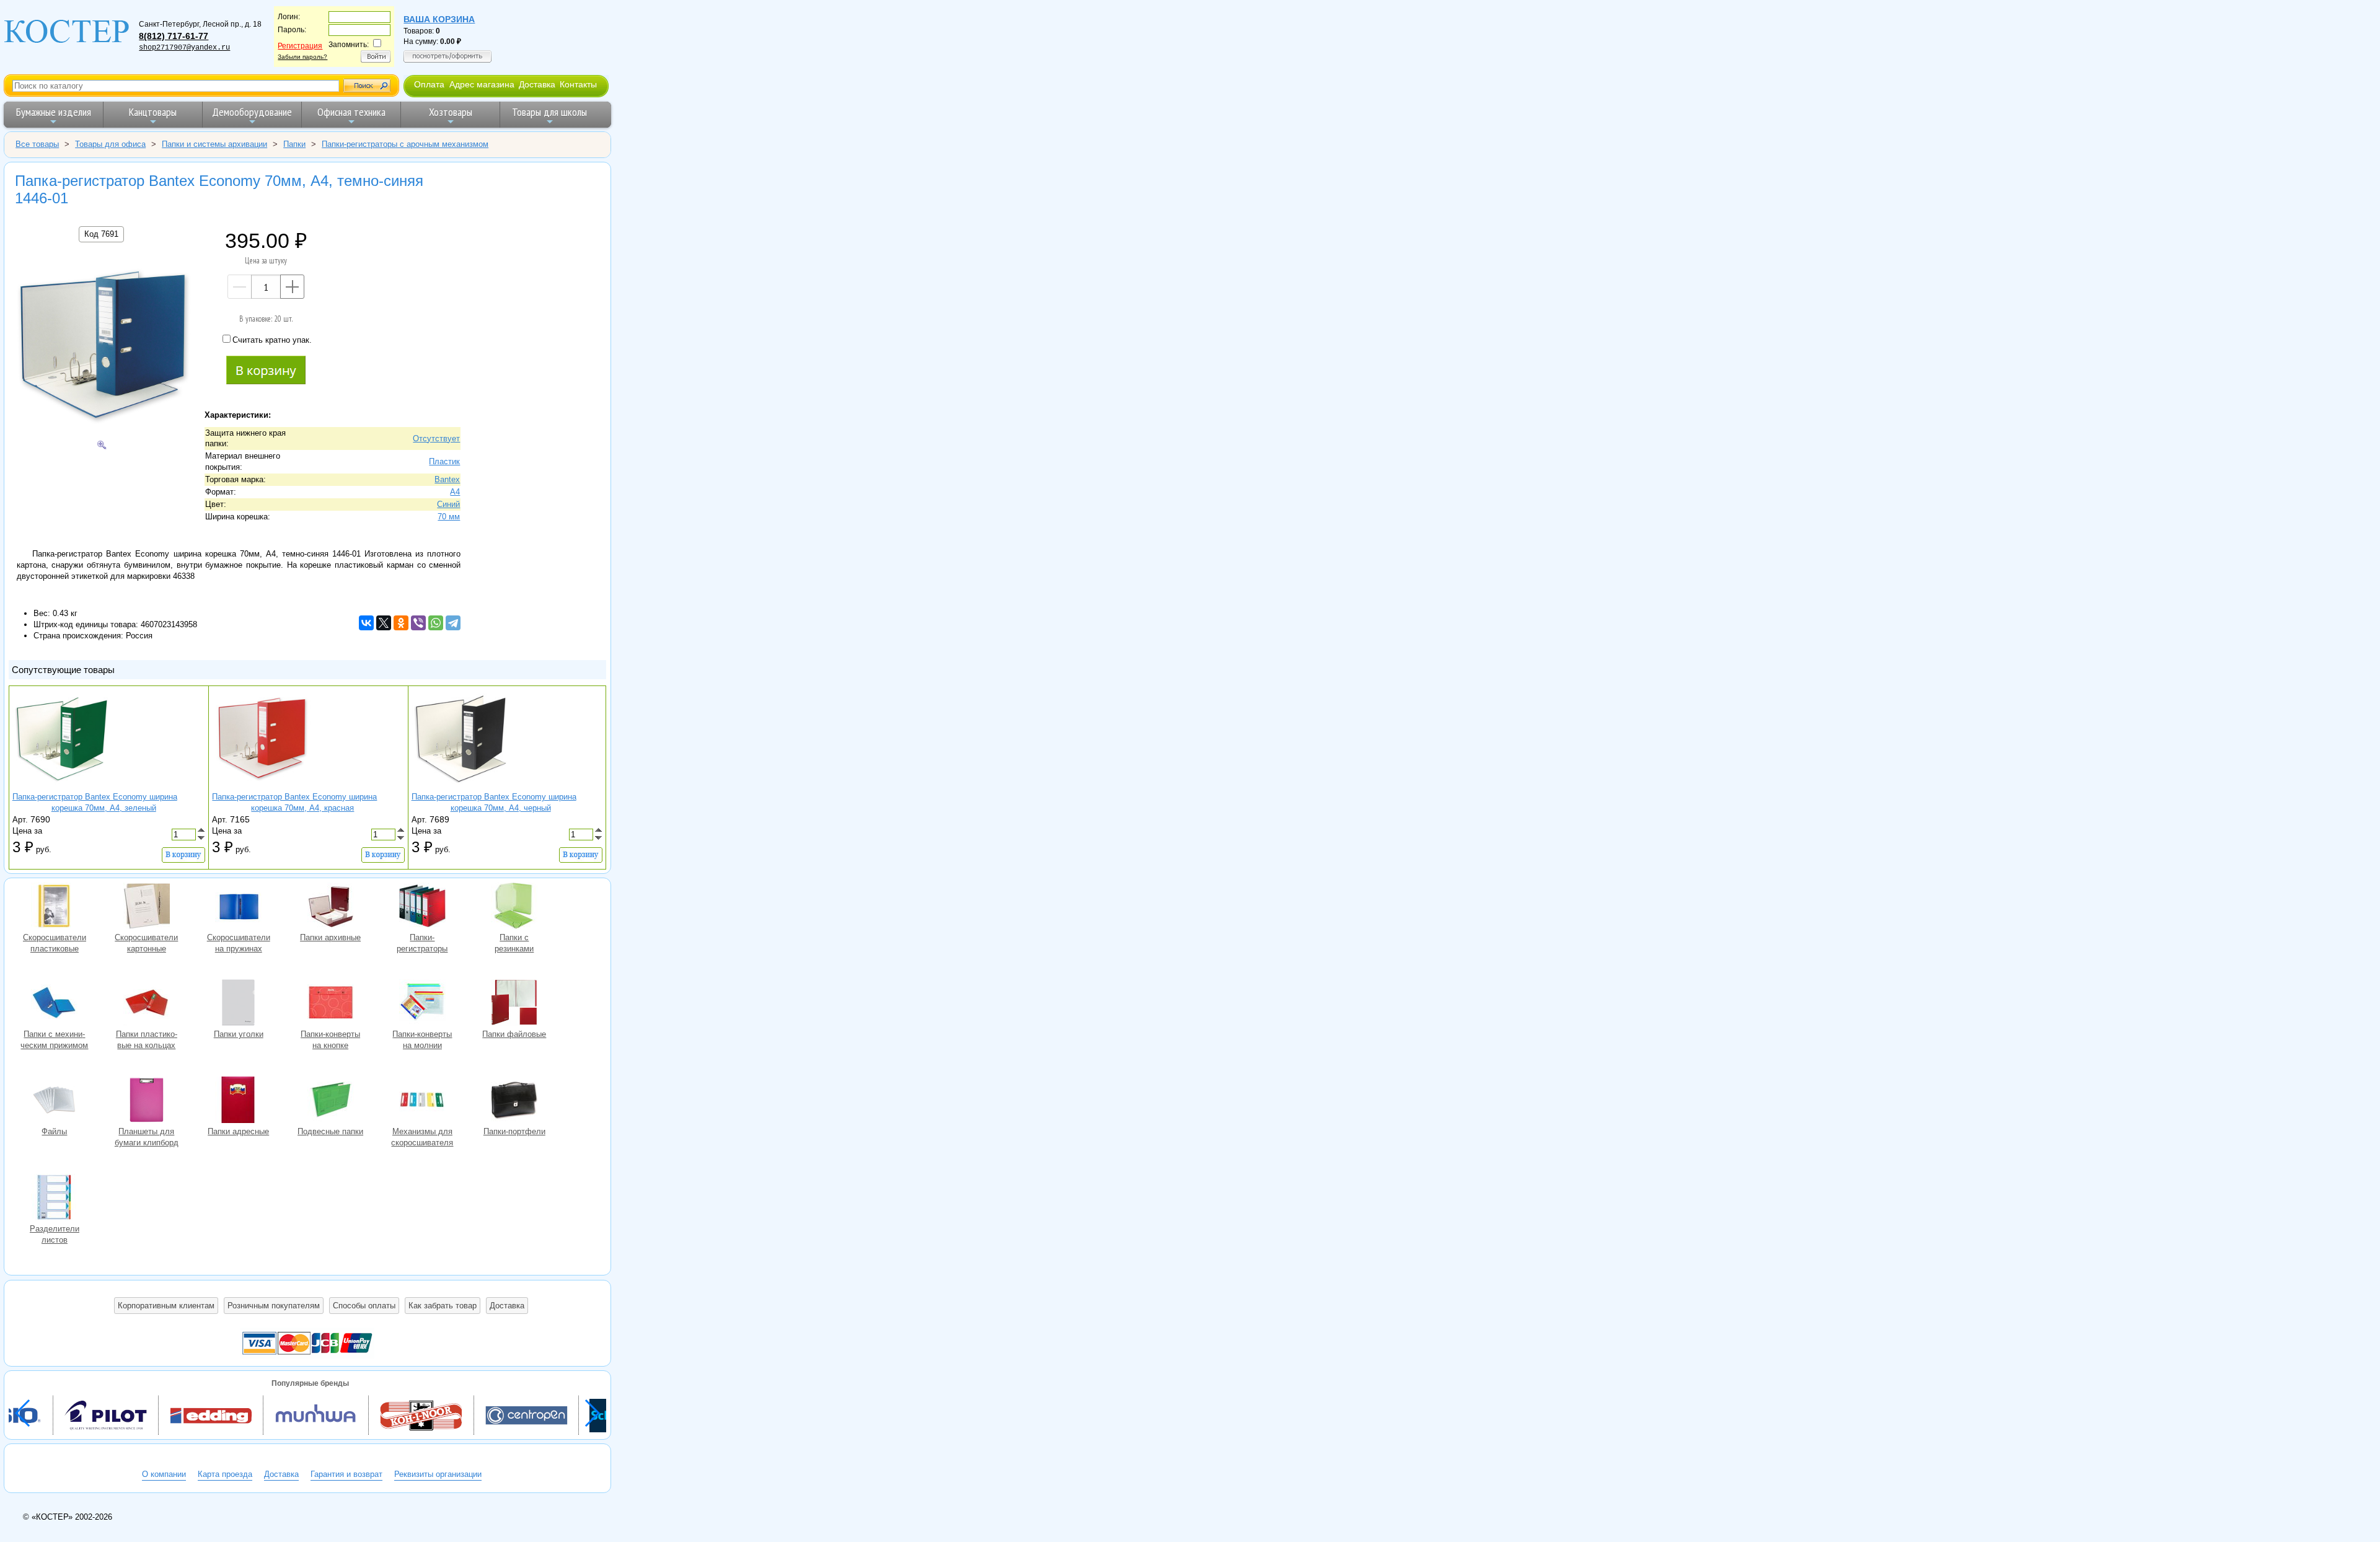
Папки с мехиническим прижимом (55, 1004)
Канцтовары (153, 112)
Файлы (55, 1101)
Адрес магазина (482, 84)
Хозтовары (451, 112)
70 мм (449, 517)
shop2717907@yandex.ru (184, 48)
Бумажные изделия (54, 112)
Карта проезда (225, 1474)
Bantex (447, 479)
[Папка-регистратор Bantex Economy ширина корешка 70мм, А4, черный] (461, 786)
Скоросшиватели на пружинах (239, 907)
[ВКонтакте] (366, 623)
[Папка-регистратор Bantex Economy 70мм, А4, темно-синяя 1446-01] (102, 346)
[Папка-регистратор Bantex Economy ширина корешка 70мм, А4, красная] (262, 786)
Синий (448, 504)
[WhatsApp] (436, 623)
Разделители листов (55, 1199)
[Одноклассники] (401, 623)
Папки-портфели (514, 1101)
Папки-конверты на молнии (422, 1004)
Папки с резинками (514, 907)
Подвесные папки (330, 1101)
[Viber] (418, 623)
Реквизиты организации (438, 1474)
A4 (455, 492)
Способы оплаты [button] (364, 1306)
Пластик (444, 461)
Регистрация (300, 46)
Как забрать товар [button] (443, 1306)
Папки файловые (514, 1004)
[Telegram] (453, 623)
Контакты (578, 84)
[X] (384, 623)
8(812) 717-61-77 (174, 36)
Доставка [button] (507, 1306)
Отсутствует (436, 438)
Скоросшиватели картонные (146, 907)
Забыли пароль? (302, 57)
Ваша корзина (439, 19)
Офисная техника (351, 112)
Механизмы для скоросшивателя (422, 1101)
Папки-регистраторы (422, 907)
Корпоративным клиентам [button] (166, 1306)
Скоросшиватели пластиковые (55, 907)
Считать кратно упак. (272, 340)
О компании (164, 1474)
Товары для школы (549, 112)
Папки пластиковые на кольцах (146, 1004)
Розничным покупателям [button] (274, 1306)
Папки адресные (239, 1101)
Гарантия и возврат (346, 1474)
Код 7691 (101, 234)
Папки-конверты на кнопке (330, 1004)
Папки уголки (239, 1004)
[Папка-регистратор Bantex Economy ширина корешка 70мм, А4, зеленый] (62, 786)
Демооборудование (252, 112)
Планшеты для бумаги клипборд (146, 1101)
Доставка (537, 84)
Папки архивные (330, 907)
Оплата (429, 84)
